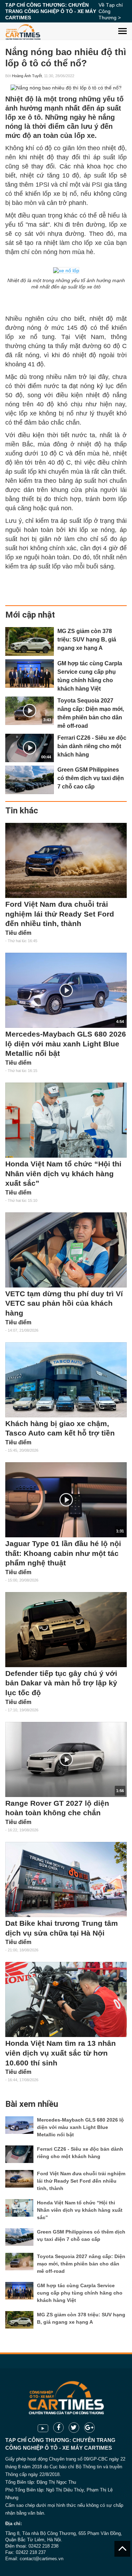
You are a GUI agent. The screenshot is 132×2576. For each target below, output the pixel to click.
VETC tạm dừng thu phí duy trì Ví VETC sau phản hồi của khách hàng (64, 1303)
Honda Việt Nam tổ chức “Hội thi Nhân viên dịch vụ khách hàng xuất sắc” (63, 1174)
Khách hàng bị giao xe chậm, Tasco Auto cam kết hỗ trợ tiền (60, 1429)
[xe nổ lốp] (66, 270)
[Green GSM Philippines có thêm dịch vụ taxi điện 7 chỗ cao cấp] (30, 780)
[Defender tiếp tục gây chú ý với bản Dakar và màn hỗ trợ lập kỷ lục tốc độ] (66, 1630)
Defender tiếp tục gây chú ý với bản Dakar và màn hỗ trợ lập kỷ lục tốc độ (61, 1683)
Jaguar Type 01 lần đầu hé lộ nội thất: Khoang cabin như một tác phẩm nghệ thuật (63, 1553)
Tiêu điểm (18, 933)
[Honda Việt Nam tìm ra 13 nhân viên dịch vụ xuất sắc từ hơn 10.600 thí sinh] (66, 1999)
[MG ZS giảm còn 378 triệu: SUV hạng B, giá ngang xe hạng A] (30, 641)
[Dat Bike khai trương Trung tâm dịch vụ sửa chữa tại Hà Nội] (66, 1879)
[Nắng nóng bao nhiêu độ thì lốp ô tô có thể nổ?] (66, 88)
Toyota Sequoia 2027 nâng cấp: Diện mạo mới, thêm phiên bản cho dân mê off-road (81, 2264)
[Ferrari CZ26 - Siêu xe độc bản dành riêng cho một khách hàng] (19, 2154)
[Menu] (122, 26)
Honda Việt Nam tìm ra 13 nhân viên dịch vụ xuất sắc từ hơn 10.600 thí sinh (61, 2053)
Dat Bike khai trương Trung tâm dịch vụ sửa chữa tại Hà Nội (62, 1928)
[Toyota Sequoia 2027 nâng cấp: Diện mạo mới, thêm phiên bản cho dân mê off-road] (19, 2262)
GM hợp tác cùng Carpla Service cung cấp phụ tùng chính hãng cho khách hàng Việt (80, 2293)
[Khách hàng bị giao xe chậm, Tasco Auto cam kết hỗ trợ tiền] (66, 1380)
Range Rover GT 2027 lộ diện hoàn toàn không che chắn (57, 1808)
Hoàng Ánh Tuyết (27, 76)
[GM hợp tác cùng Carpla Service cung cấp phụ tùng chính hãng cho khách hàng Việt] (30, 674)
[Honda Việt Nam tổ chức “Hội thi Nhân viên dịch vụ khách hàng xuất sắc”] (66, 1120)
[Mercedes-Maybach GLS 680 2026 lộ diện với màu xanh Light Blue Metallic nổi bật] (19, 2125)
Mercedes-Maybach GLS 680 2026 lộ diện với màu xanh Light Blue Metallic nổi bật (66, 1044)
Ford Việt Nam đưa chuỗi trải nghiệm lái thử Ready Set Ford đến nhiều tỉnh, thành (60, 914)
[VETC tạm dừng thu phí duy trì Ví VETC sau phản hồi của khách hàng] (66, 1250)
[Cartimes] (23, 31)
